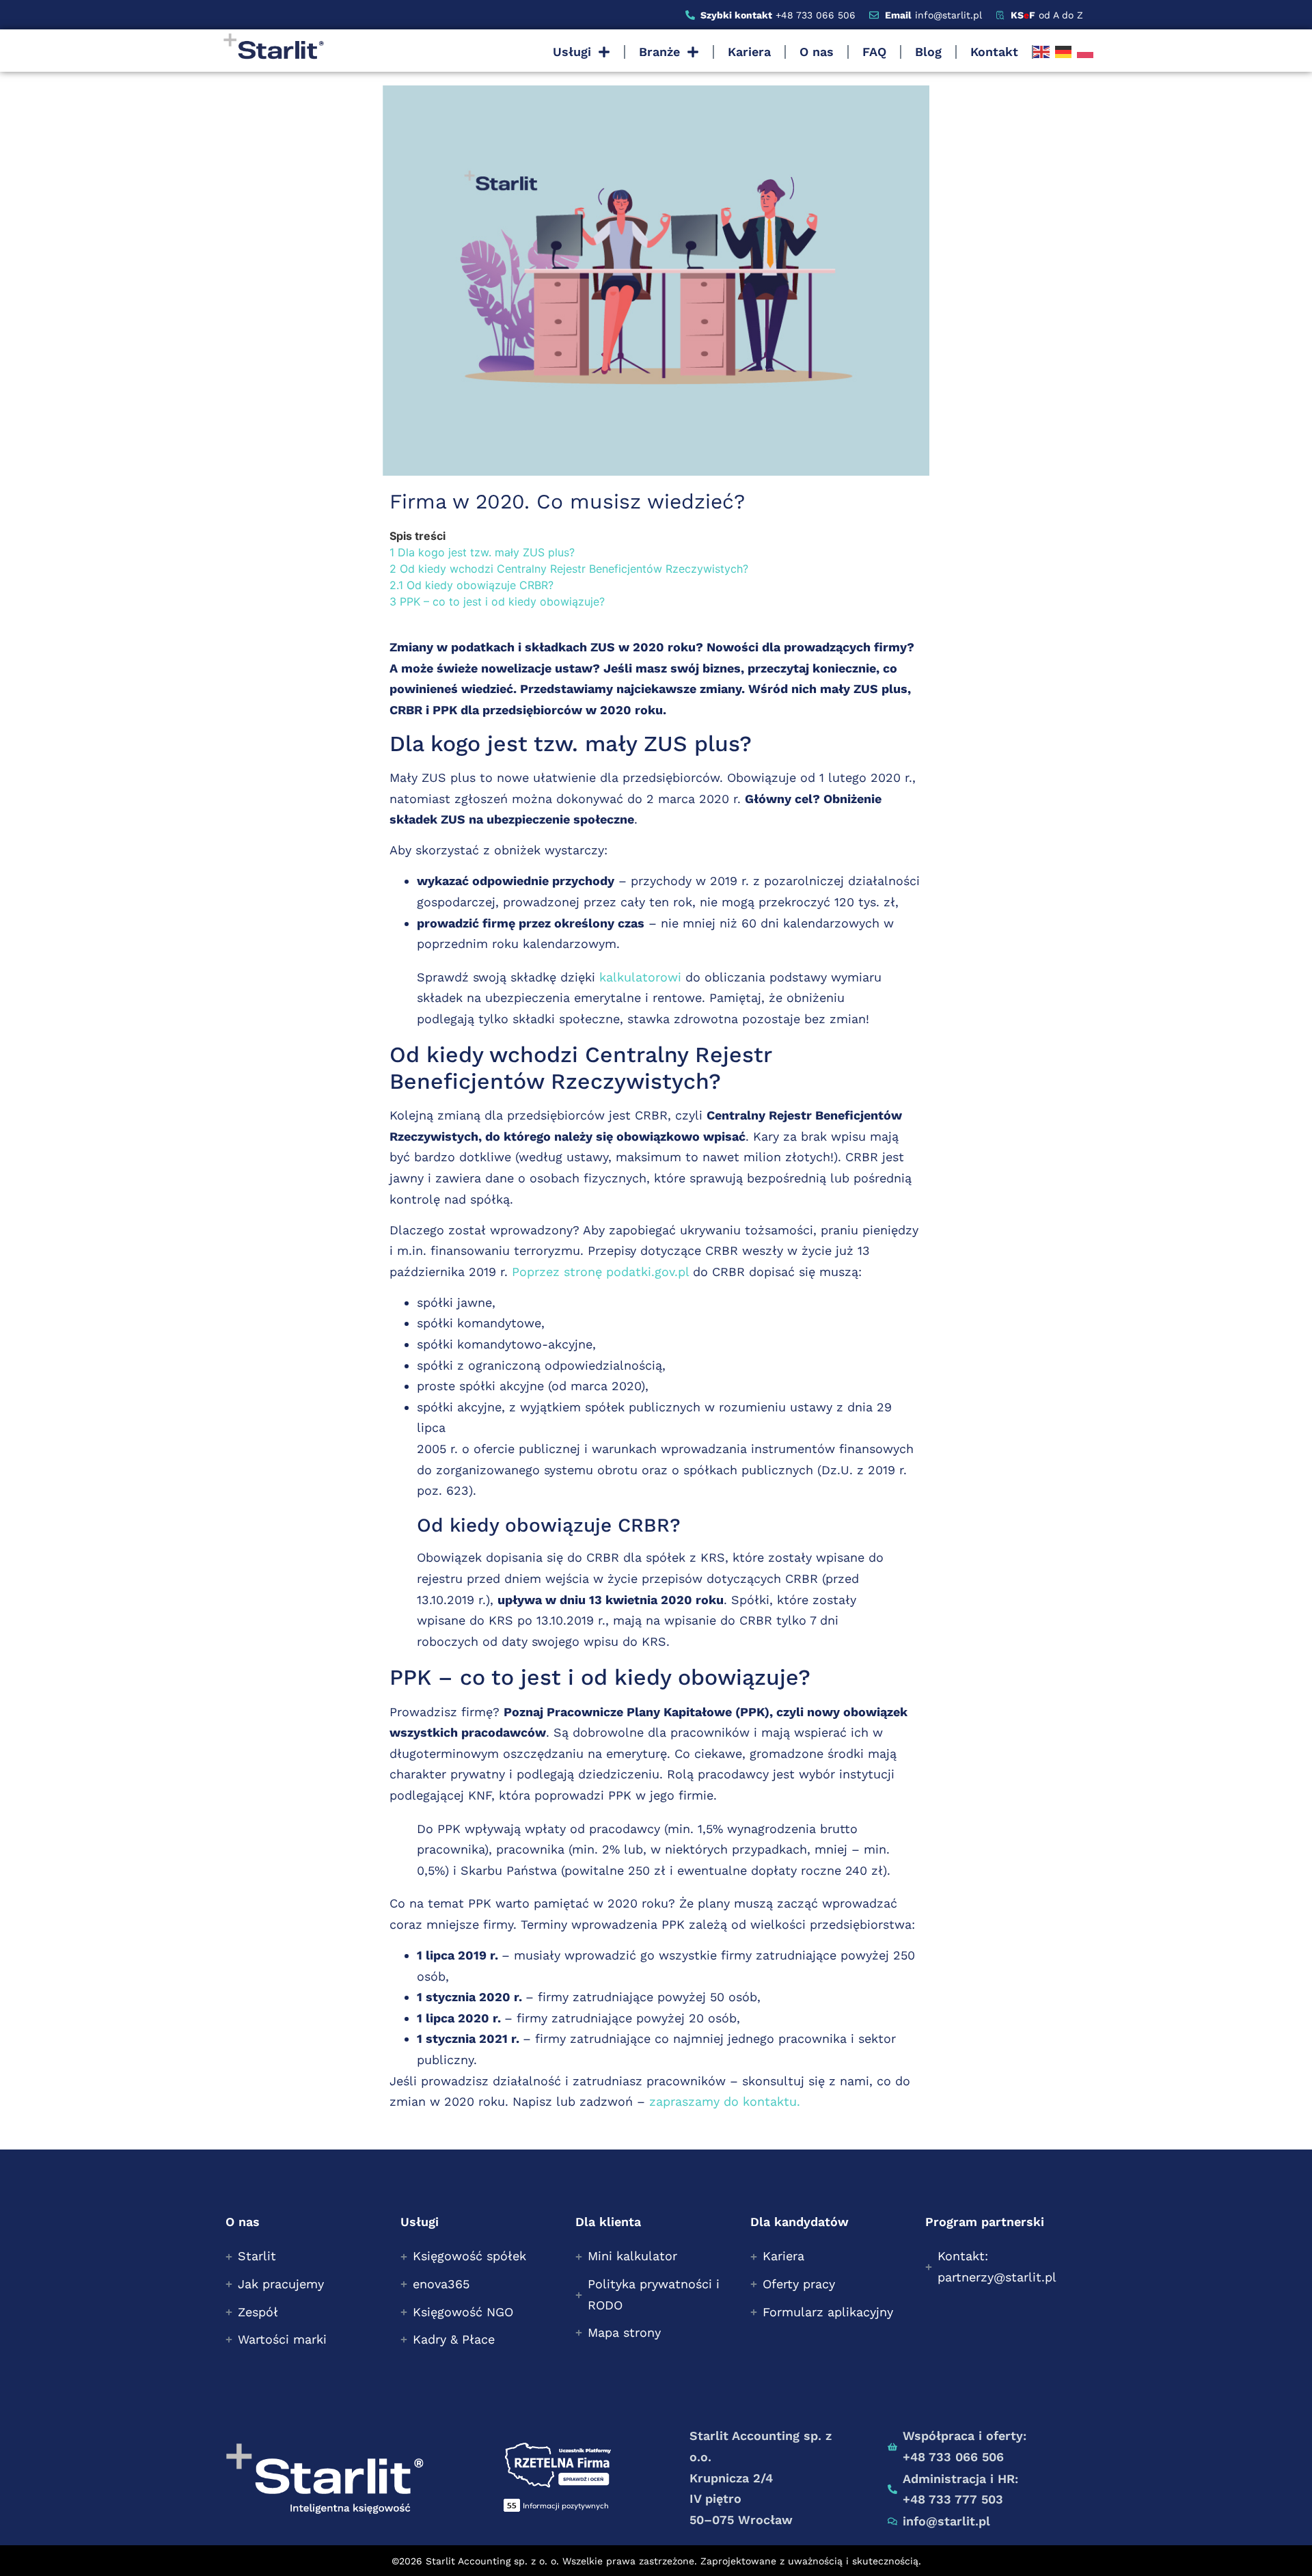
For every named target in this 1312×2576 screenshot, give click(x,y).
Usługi (572, 52)
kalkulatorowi (640, 977)
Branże (659, 52)
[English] (1041, 52)
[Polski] (1085, 52)
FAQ (874, 52)
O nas (817, 52)
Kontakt (994, 52)
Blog (928, 52)
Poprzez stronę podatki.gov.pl (600, 1272)
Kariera (749, 52)
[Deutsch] (1063, 52)
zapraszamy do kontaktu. (725, 2101)
